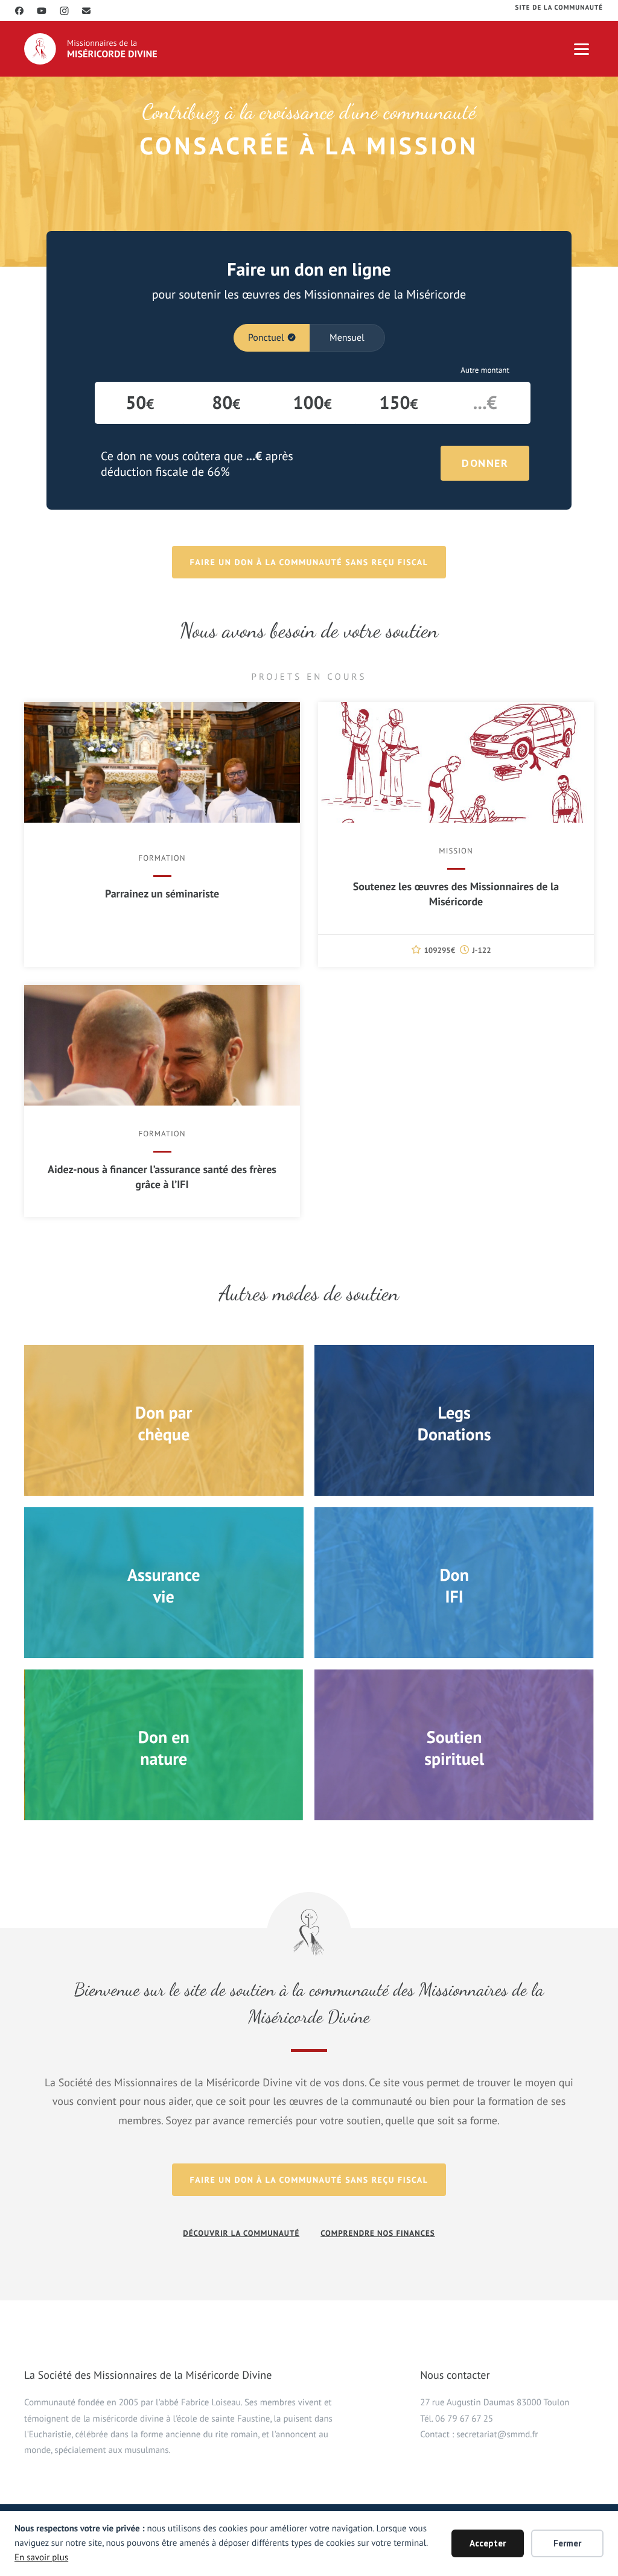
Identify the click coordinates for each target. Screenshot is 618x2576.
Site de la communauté (559, 8)
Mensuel (347, 338)
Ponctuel (266, 338)
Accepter (488, 2543)
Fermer (567, 2543)
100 (313, 403)
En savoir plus (41, 2558)
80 (226, 403)
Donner (485, 463)
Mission (456, 851)
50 (140, 403)
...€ (485, 403)
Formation (162, 858)
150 (399, 403)
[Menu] (581, 49)
